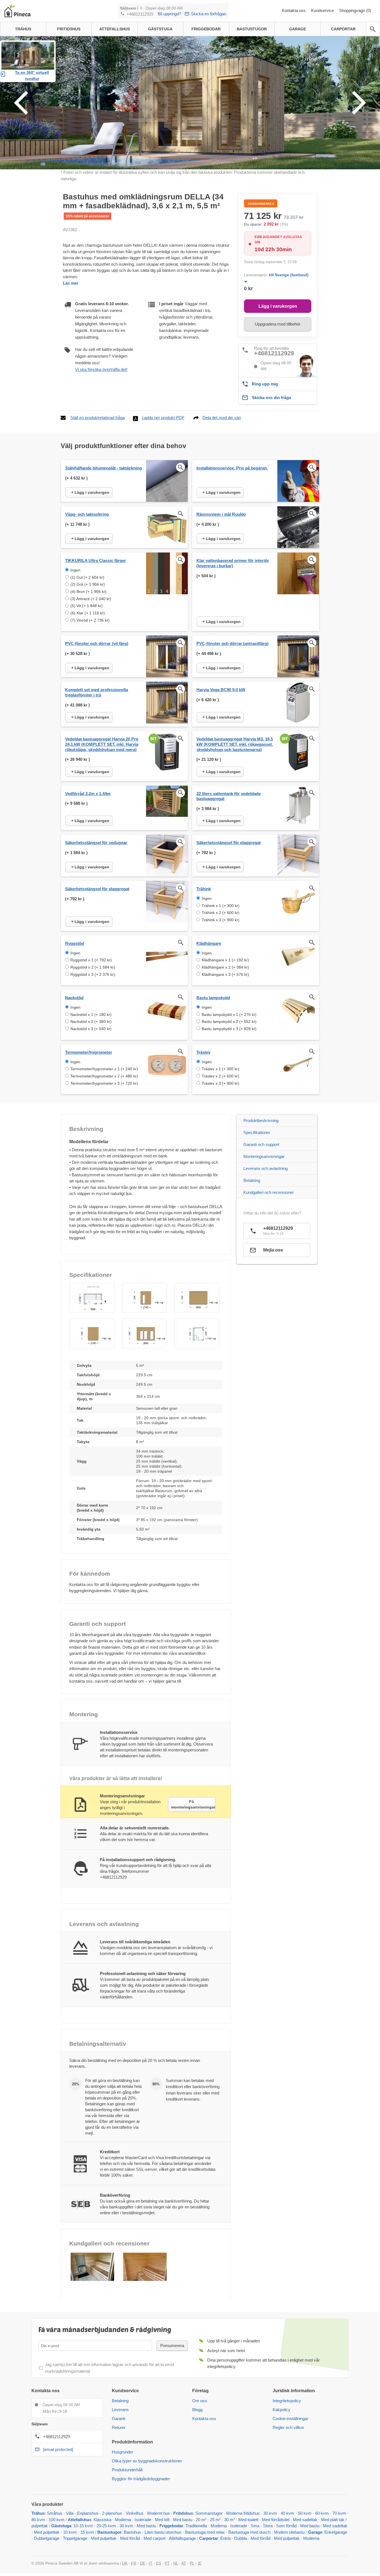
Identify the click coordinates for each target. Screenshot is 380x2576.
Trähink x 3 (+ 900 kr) (221, 920)
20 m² (201, 2520)
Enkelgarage (336, 2532)
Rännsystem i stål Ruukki (221, 514)
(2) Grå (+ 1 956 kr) (88, 584)
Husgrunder (123, 2452)
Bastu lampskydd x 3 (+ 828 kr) (229, 1029)
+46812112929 (140, 14)
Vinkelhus (135, 2513)
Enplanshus (88, 2513)
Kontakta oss (294, 10)
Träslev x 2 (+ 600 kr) (220, 1076)
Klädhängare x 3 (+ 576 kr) (225, 974)
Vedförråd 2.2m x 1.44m (88, 794)
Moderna (123, 2520)
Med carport (155, 2538)
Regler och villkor (288, 2427)
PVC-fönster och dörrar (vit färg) (97, 643)
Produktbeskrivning (261, 1120)
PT (167, 2563)
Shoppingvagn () (355, 10)
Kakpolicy (282, 2410)
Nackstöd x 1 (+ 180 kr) (91, 1015)
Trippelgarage (75, 2538)
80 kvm (38, 2520)
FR (134, 2563)
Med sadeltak (305, 2520)
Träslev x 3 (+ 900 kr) (220, 1083)
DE (143, 2563)
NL (176, 2563)
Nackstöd (74, 998)
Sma (255, 2526)
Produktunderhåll (127, 2470)
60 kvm (322, 2513)
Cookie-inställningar (290, 2419)
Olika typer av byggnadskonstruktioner (147, 2461)
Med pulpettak (47, 2532)
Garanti (119, 2419)
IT (151, 2563)
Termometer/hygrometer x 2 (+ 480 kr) (104, 1076)
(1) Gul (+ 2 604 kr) (87, 577)
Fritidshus (183, 2513)
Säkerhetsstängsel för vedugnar (96, 843)
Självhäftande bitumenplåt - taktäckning (103, 468)
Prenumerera (172, 2346)
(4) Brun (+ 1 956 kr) (88, 592)
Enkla (225, 2538)
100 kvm (57, 2520)
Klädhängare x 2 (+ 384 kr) (225, 967)
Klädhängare (209, 943)
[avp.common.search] (373, 29)
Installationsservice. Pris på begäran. (232, 468)
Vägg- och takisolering (87, 514)
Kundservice (323, 10)
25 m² (215, 2520)
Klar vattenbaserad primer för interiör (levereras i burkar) (233, 563)
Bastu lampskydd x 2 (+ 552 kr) (229, 1021)
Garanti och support (261, 1144)
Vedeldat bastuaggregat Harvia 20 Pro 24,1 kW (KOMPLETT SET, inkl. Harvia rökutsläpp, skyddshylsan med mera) (102, 744)
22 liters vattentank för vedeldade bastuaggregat (229, 796)
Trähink (204, 889)
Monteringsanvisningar (264, 1156)
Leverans (120, 2410)
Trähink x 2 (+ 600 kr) (221, 913)
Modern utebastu (289, 2532)
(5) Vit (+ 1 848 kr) (87, 606)
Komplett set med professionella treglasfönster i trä (97, 692)
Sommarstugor (209, 2513)
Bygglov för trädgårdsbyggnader (141, 2479)
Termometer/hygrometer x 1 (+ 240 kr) (104, 1069)
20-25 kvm (106, 2526)
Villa (70, 2513)
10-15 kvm (83, 2526)
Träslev (203, 1052)
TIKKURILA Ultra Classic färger (96, 560)
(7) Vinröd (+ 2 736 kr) (90, 620)
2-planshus (112, 2513)
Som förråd (286, 2526)
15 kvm (87, 2532)
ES (159, 2563)
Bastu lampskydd (213, 998)
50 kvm (305, 2513)
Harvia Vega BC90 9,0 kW (221, 690)
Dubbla (241, 2538)
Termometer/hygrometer (89, 1052)
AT (184, 2563)
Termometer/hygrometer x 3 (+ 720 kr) (104, 1083)
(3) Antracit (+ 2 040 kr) (91, 599)
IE (200, 2563)
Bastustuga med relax (205, 2532)
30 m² (230, 2520)
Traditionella (196, 2526)
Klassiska (102, 2520)
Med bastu (183, 2520)
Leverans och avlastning (266, 1168)
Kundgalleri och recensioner (269, 1192)
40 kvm (288, 2513)
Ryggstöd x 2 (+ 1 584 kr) (93, 967)
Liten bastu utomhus (163, 2532)
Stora (268, 2526)
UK (125, 2563)
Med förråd (131, 2538)
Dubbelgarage (47, 2538)
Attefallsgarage (182, 2538)
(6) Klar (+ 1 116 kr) (88, 613)
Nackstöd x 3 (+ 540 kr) (91, 1029)
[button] (92, 1298)
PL (192, 2563)
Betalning (252, 1180)
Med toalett (248, 2520)
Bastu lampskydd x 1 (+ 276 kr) (229, 1015)
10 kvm (70, 2532)
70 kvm (339, 2513)
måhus (56, 2513)
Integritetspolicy (287, 2401)
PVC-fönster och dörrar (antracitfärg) (232, 643)
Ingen (75, 570)
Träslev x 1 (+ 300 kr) (220, 1069)
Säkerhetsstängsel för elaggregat (229, 843)
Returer (119, 2427)
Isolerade (143, 2520)
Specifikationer (257, 1132)
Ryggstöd (75, 943)
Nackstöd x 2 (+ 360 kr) (91, 1021)
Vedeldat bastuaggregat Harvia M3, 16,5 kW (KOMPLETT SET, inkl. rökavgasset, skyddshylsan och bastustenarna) (235, 744)
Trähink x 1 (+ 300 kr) (221, 906)
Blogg (197, 2410)
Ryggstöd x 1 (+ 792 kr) (91, 960)
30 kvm (270, 2513)
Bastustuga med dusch (249, 2532)
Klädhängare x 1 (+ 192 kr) (225, 960)
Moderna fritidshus (243, 2513)
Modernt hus (159, 2513)
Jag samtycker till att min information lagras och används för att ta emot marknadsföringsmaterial (109, 2368)
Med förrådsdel (276, 2520)
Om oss (200, 2401)
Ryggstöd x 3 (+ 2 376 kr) (93, 974)
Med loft (162, 2520)
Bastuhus (132, 2532)
